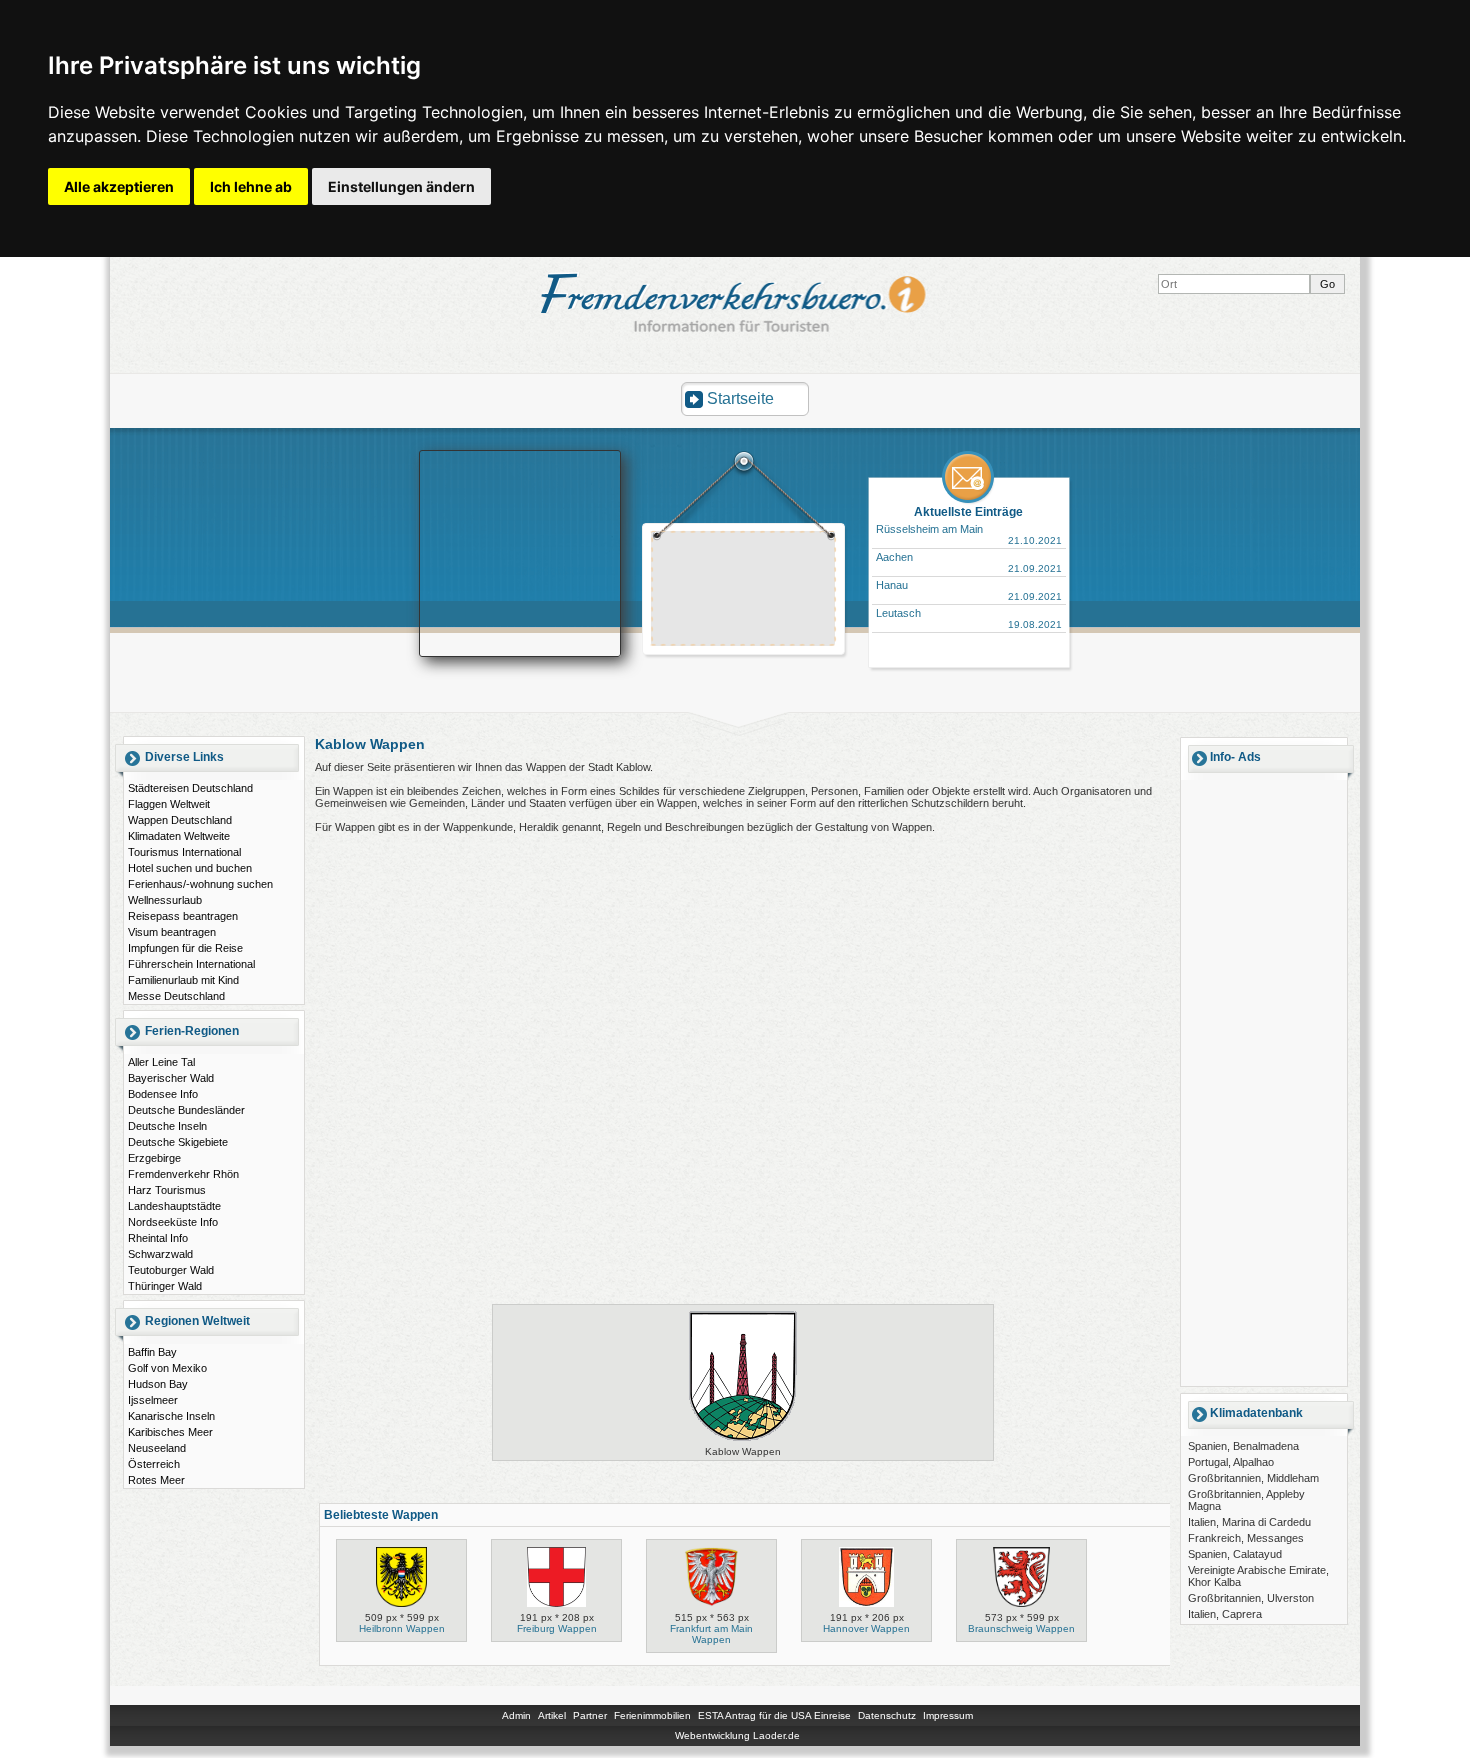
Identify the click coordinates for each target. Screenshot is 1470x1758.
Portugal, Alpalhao (1231, 1462)
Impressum (948, 1715)
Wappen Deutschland (180, 820)
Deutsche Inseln (167, 1126)
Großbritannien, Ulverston (1251, 1598)
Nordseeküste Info (173, 1222)
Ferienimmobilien (652, 1715)
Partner (590, 1715)
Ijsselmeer (153, 1400)
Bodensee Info (163, 1094)
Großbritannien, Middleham (1253, 1478)
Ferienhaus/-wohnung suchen (200, 884)
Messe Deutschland (176, 996)
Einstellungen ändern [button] (401, 186)
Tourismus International (184, 852)
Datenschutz (887, 1715)
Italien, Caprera (1225, 1614)
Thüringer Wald (165, 1286)
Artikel (552, 1715)
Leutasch (898, 613)
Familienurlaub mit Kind (183, 980)
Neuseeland (157, 1448)
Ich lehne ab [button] (251, 186)
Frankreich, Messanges (1246, 1538)
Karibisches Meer (170, 1432)
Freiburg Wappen (557, 1628)
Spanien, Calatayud (1235, 1554)
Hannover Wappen (866, 1628)
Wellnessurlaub (165, 900)
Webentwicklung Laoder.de (737, 1735)
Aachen (894, 557)
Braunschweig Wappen (1021, 1628)
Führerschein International (191, 964)
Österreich (154, 1464)
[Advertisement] (744, 591)
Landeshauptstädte (174, 1206)
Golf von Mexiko (167, 1368)
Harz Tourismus (167, 1190)
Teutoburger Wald (171, 1270)
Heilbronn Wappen (402, 1628)
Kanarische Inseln (171, 1416)
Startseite (740, 398)
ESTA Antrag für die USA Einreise (774, 1715)
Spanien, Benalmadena (1243, 1446)
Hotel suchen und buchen (190, 868)
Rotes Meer (156, 1480)
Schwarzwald (160, 1254)
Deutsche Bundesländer (186, 1110)
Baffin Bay (152, 1352)
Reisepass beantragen (183, 916)
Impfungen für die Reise (185, 948)
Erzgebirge (154, 1158)
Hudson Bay (158, 1384)
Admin (516, 1715)
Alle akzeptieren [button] (119, 186)
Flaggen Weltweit (169, 804)
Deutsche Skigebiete (178, 1142)
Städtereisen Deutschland (190, 788)
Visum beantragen (172, 932)
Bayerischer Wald (171, 1078)
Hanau (892, 585)
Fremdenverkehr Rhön (183, 1174)
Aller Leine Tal (161, 1062)
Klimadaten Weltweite (179, 836)
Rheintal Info (158, 1238)
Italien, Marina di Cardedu (1249, 1522)
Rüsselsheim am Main (929, 529)
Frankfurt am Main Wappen (711, 1634)
